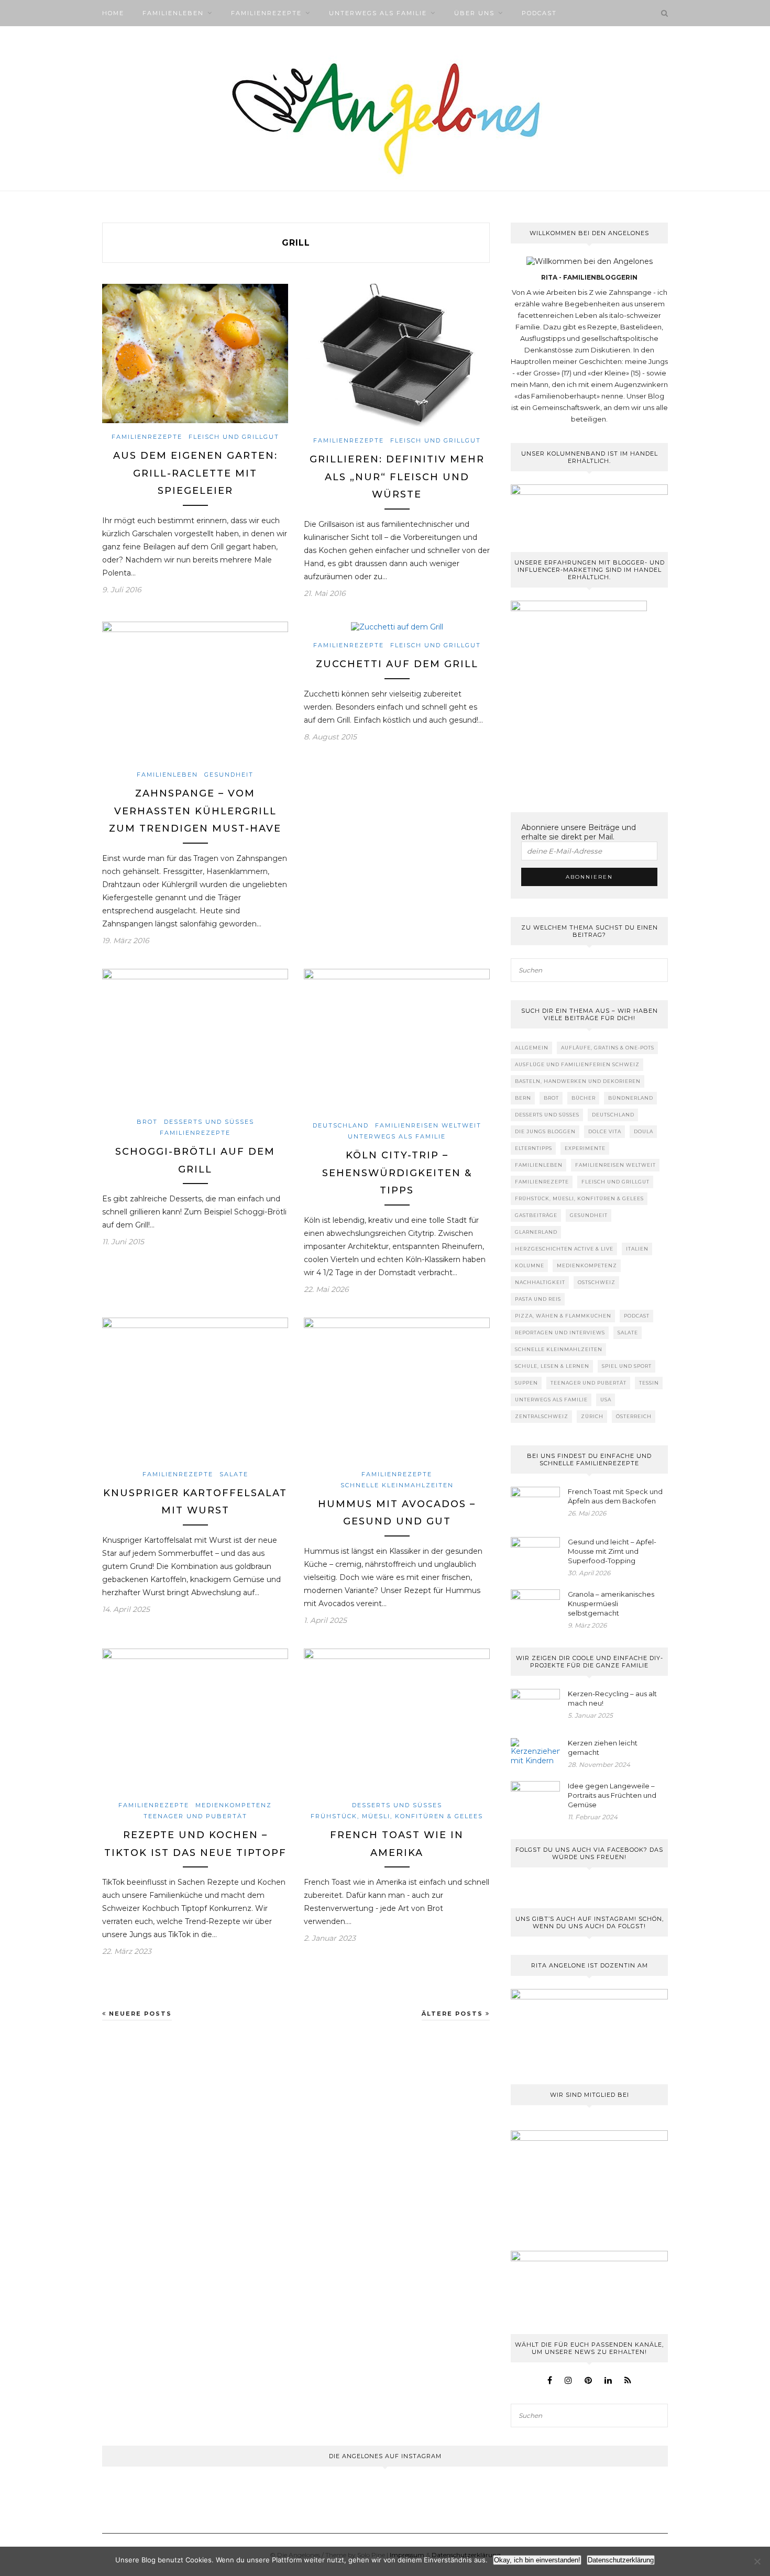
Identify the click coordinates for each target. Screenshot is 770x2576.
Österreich (634, 1416)
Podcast (539, 13)
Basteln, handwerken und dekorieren (578, 1081)
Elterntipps (533, 1148)
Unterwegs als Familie (378, 13)
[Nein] (757, 2561)
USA (606, 1400)
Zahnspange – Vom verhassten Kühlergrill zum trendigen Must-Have (195, 811)
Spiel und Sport (627, 1366)
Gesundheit (229, 775)
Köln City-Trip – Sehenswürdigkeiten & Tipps (397, 1173)
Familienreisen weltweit (428, 1125)
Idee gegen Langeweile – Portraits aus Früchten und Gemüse (612, 1795)
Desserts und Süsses (209, 1122)
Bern (523, 1098)
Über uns (474, 13)
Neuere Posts (139, 2014)
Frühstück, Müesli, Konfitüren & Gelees (397, 1816)
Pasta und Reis (538, 1299)
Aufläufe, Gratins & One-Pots (608, 1048)
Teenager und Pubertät (195, 1816)
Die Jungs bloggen (545, 1131)
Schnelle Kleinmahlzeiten (397, 1485)
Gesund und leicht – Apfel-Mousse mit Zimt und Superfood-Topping (612, 1551)
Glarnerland (536, 1232)
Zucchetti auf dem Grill (397, 664)
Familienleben (173, 13)
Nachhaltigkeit (540, 1282)
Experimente (585, 1148)
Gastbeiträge (536, 1215)
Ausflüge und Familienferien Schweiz (577, 1064)
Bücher (584, 1098)
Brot (147, 1122)
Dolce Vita (605, 1131)
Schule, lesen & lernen (552, 1366)
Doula (643, 1131)
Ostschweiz (597, 1282)
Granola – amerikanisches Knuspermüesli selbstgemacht (611, 1604)
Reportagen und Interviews (560, 1333)
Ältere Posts (454, 2014)
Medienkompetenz (234, 1805)
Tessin (649, 1383)
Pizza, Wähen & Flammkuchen (563, 1316)
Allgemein (532, 1048)
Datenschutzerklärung (621, 2560)
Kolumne (530, 1265)
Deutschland (341, 1125)
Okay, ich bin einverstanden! (537, 2560)
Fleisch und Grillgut (234, 437)
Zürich (592, 1416)
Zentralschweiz (542, 1416)
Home (113, 13)
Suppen (526, 1383)
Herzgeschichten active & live (564, 1249)
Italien (637, 1249)
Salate (234, 1474)
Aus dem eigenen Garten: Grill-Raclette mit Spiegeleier (195, 473)
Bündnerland (631, 1098)
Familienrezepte (266, 13)
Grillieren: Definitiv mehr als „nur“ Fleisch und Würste (397, 477)
